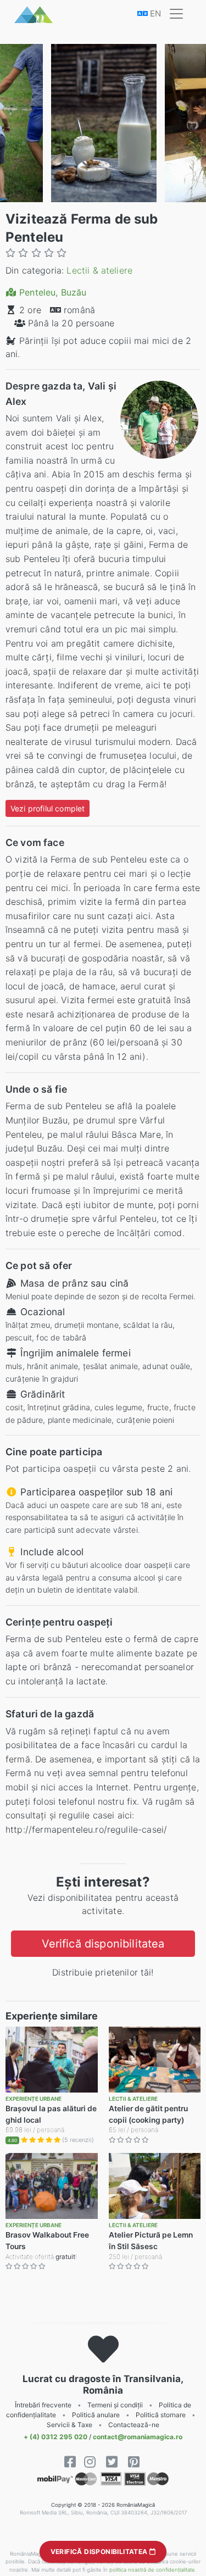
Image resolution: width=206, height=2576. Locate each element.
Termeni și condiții (115, 2405)
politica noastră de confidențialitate (152, 2570)
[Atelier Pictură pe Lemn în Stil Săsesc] (155, 2186)
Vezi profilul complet (48, 808)
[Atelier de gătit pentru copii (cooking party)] (155, 2060)
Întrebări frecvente (43, 2405)
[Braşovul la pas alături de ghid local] (52, 2060)
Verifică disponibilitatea (103, 1944)
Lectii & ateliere (99, 270)
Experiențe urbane (34, 2099)
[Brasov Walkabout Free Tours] (52, 2186)
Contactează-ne (134, 2425)
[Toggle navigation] (176, 14)
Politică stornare (161, 2415)
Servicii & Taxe (69, 2425)
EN (154, 13)
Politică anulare (96, 2415)
